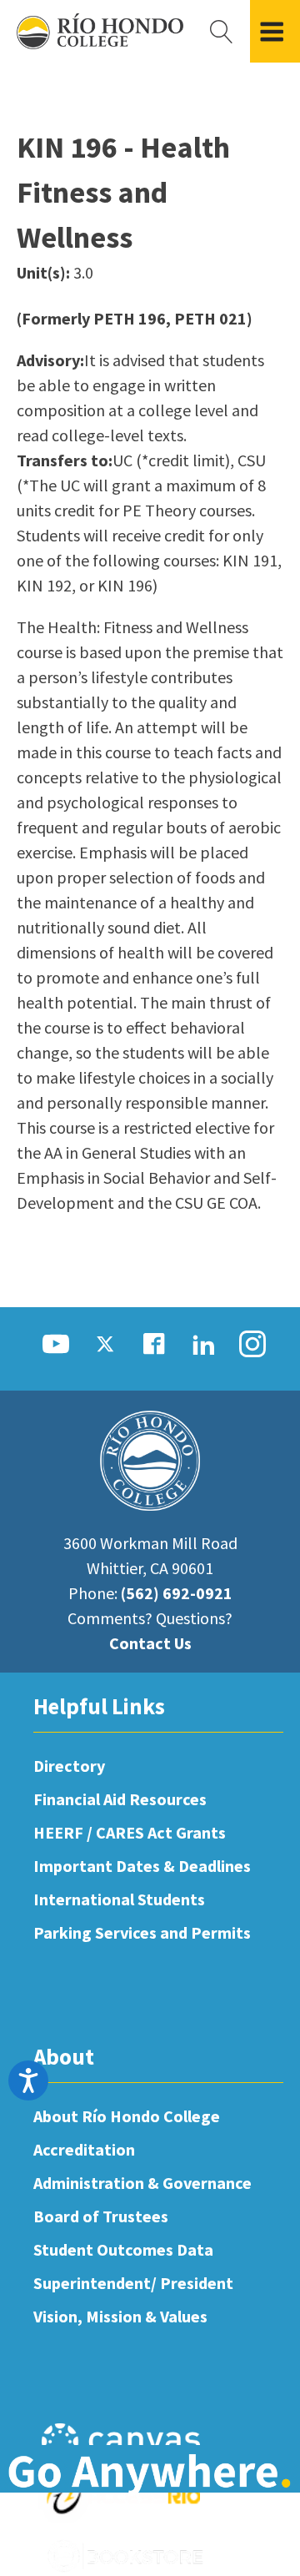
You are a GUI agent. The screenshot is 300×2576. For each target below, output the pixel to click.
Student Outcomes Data (123, 2249)
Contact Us (150, 1643)
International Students (119, 1899)
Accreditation (84, 2149)
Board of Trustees (101, 2216)
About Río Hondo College (127, 2116)
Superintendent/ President (133, 2283)
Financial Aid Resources (120, 1799)
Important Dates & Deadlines (142, 1866)
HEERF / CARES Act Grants (130, 1832)
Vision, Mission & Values (120, 2316)
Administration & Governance (142, 2183)
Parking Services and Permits (142, 1932)
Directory (69, 1766)
